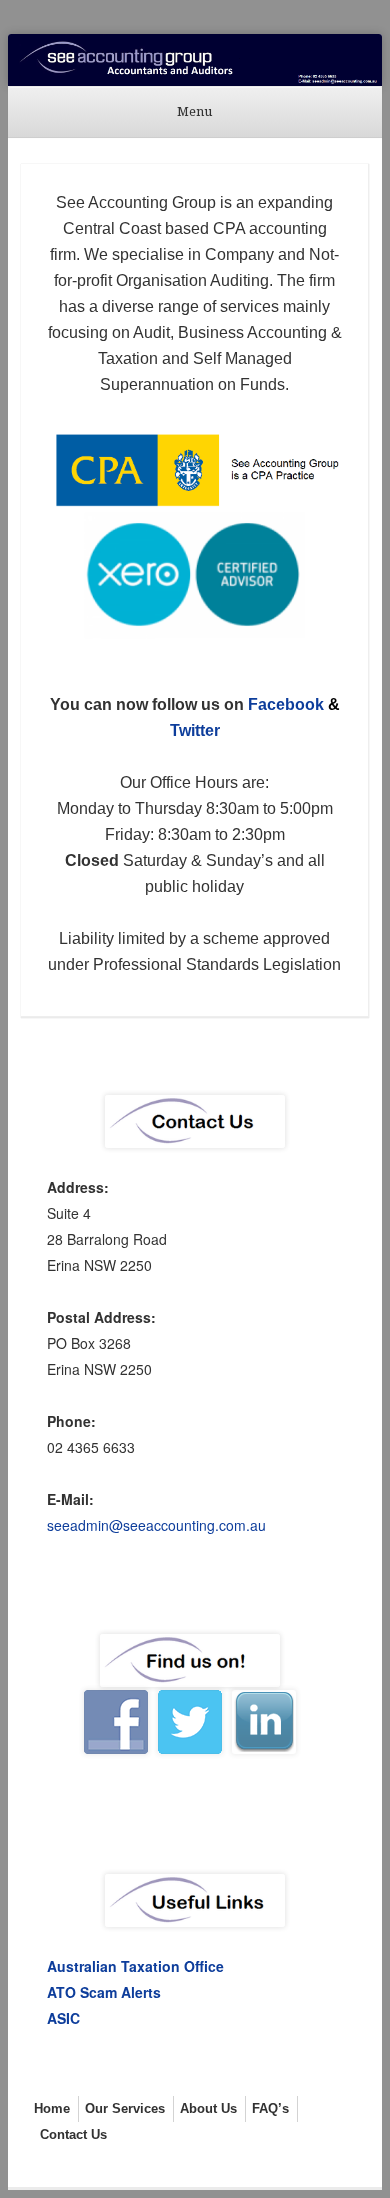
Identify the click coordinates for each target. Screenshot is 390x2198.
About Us (208, 2108)
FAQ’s (270, 2108)
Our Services (125, 2108)
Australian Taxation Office (135, 1966)
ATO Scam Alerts (104, 1992)
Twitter (195, 730)
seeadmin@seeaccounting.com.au (156, 1525)
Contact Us (73, 2134)
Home (52, 2108)
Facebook (286, 704)
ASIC (63, 2018)
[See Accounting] (195, 60)
